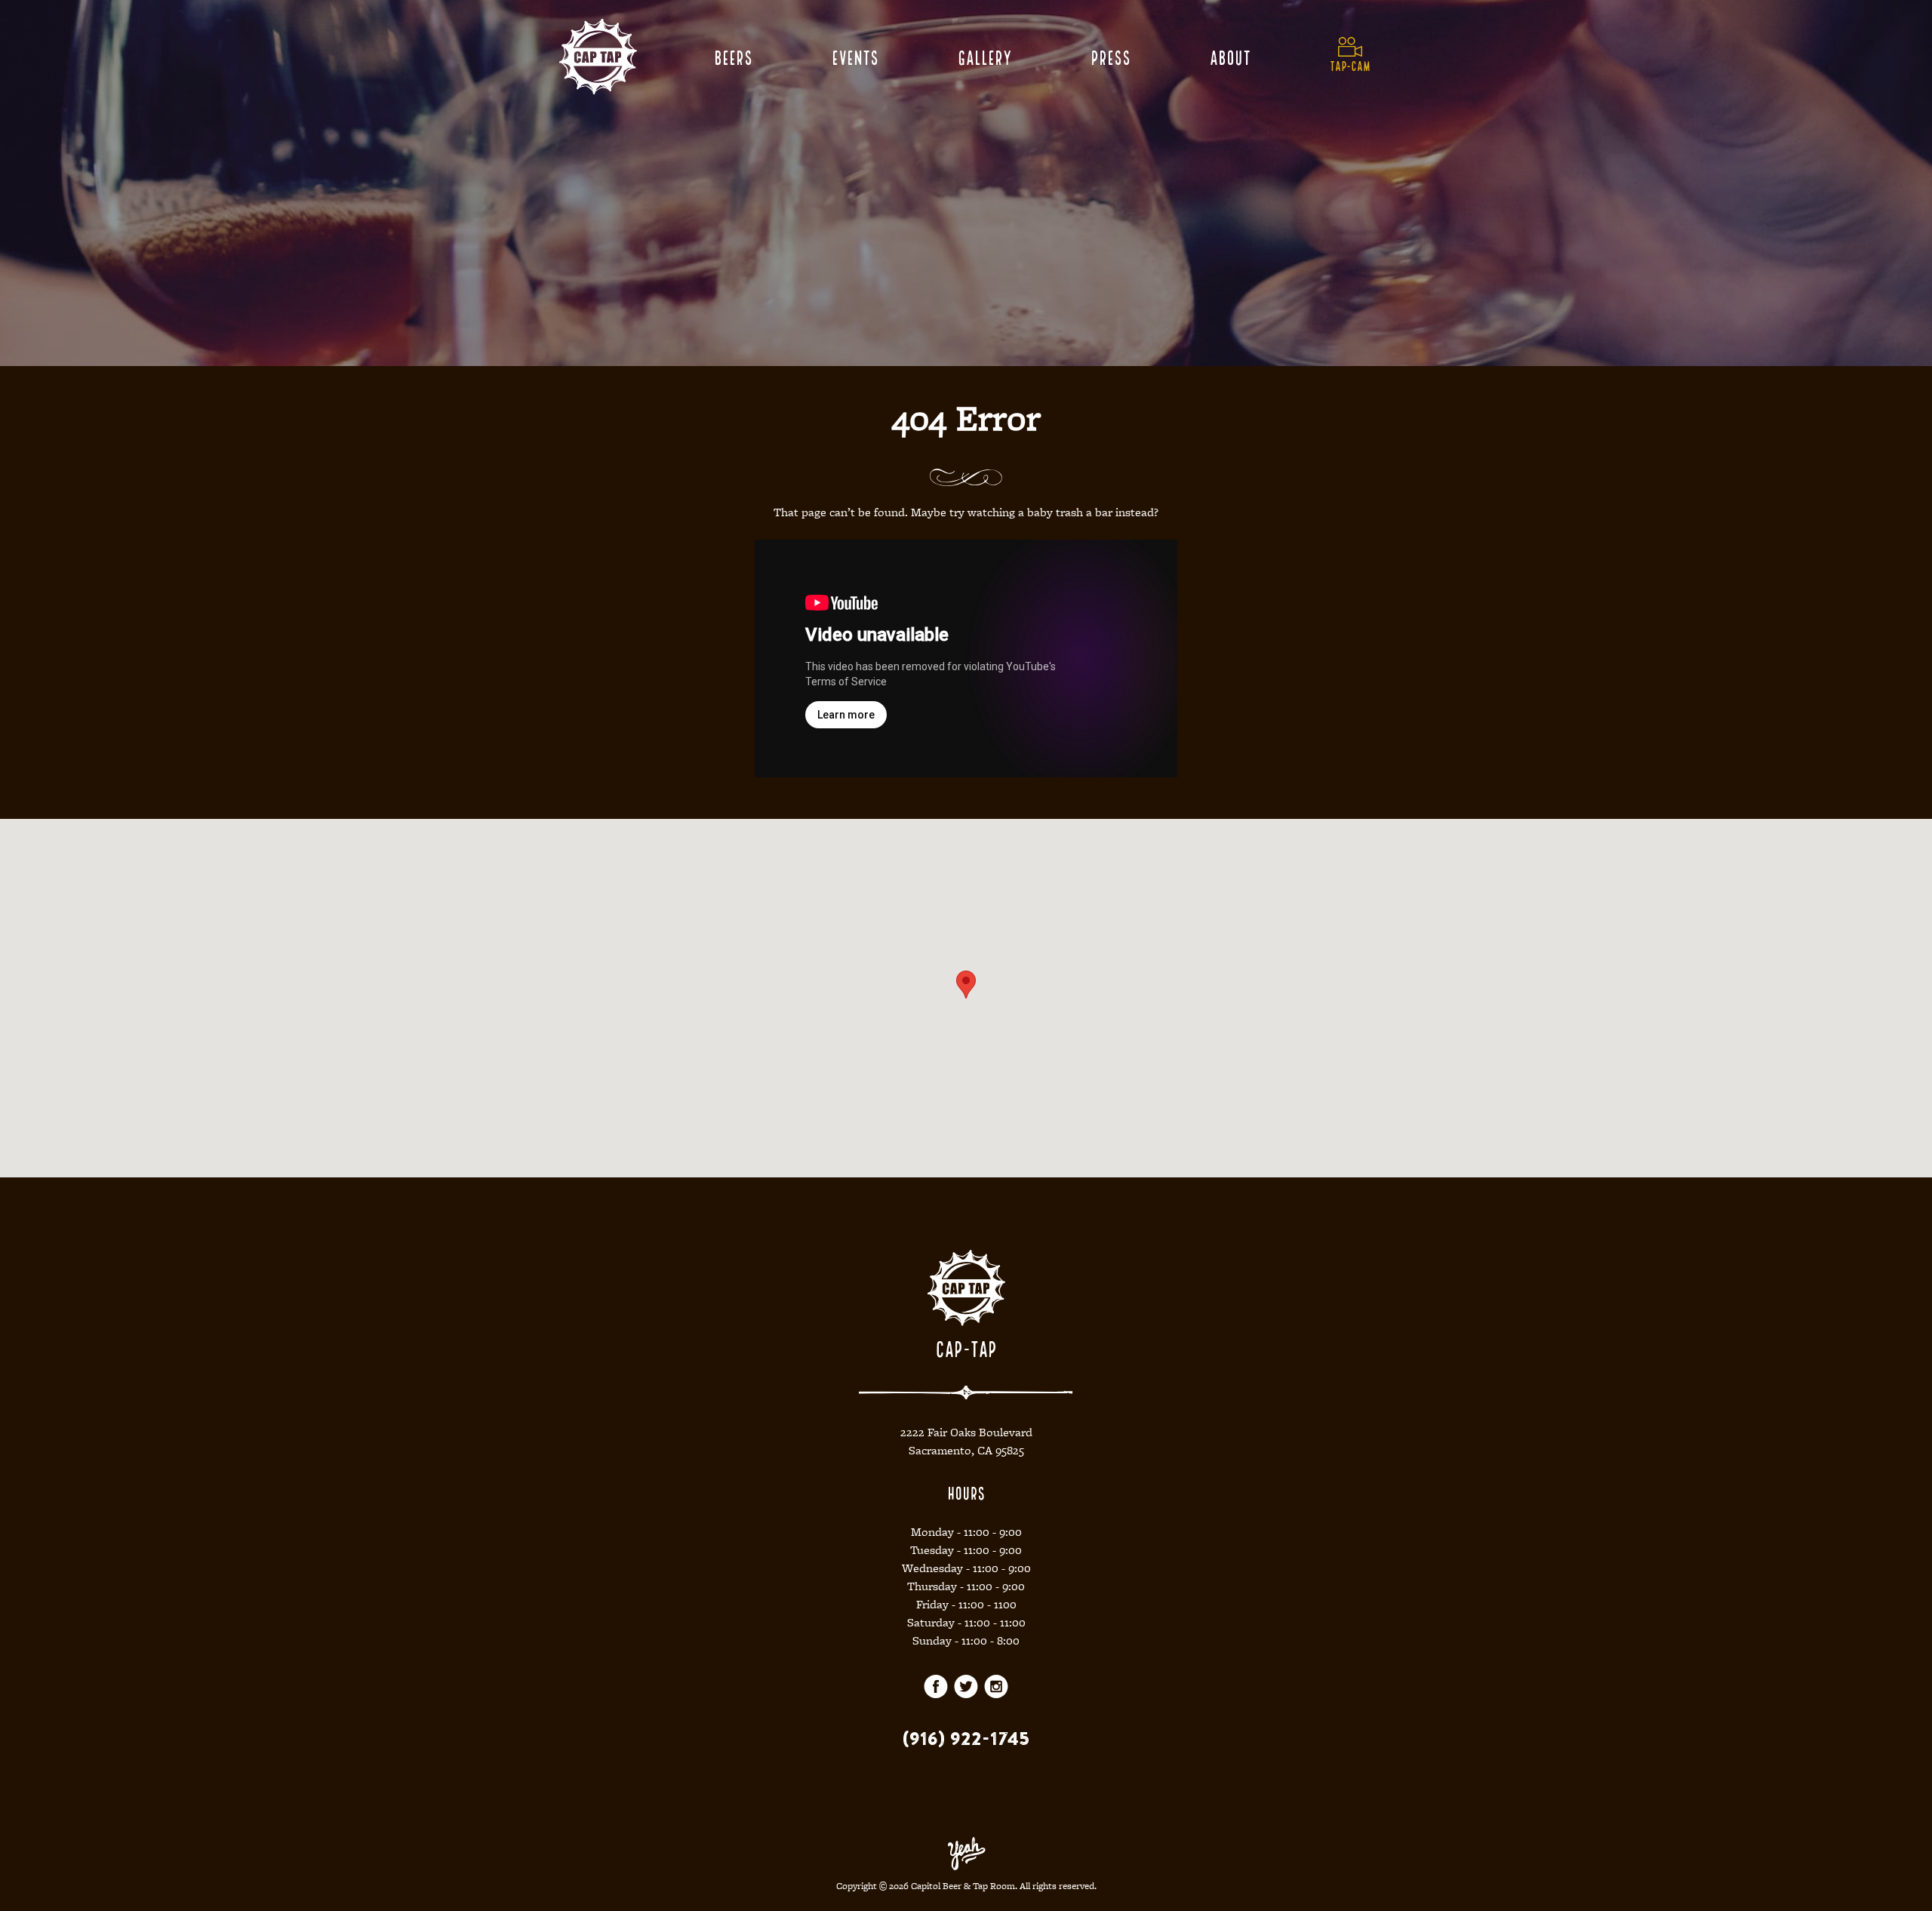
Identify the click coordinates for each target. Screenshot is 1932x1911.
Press (1111, 56)
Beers (733, 56)
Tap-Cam (1350, 65)
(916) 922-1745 (966, 1738)
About (1230, 56)
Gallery (984, 56)
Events (855, 56)
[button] (966, 985)
